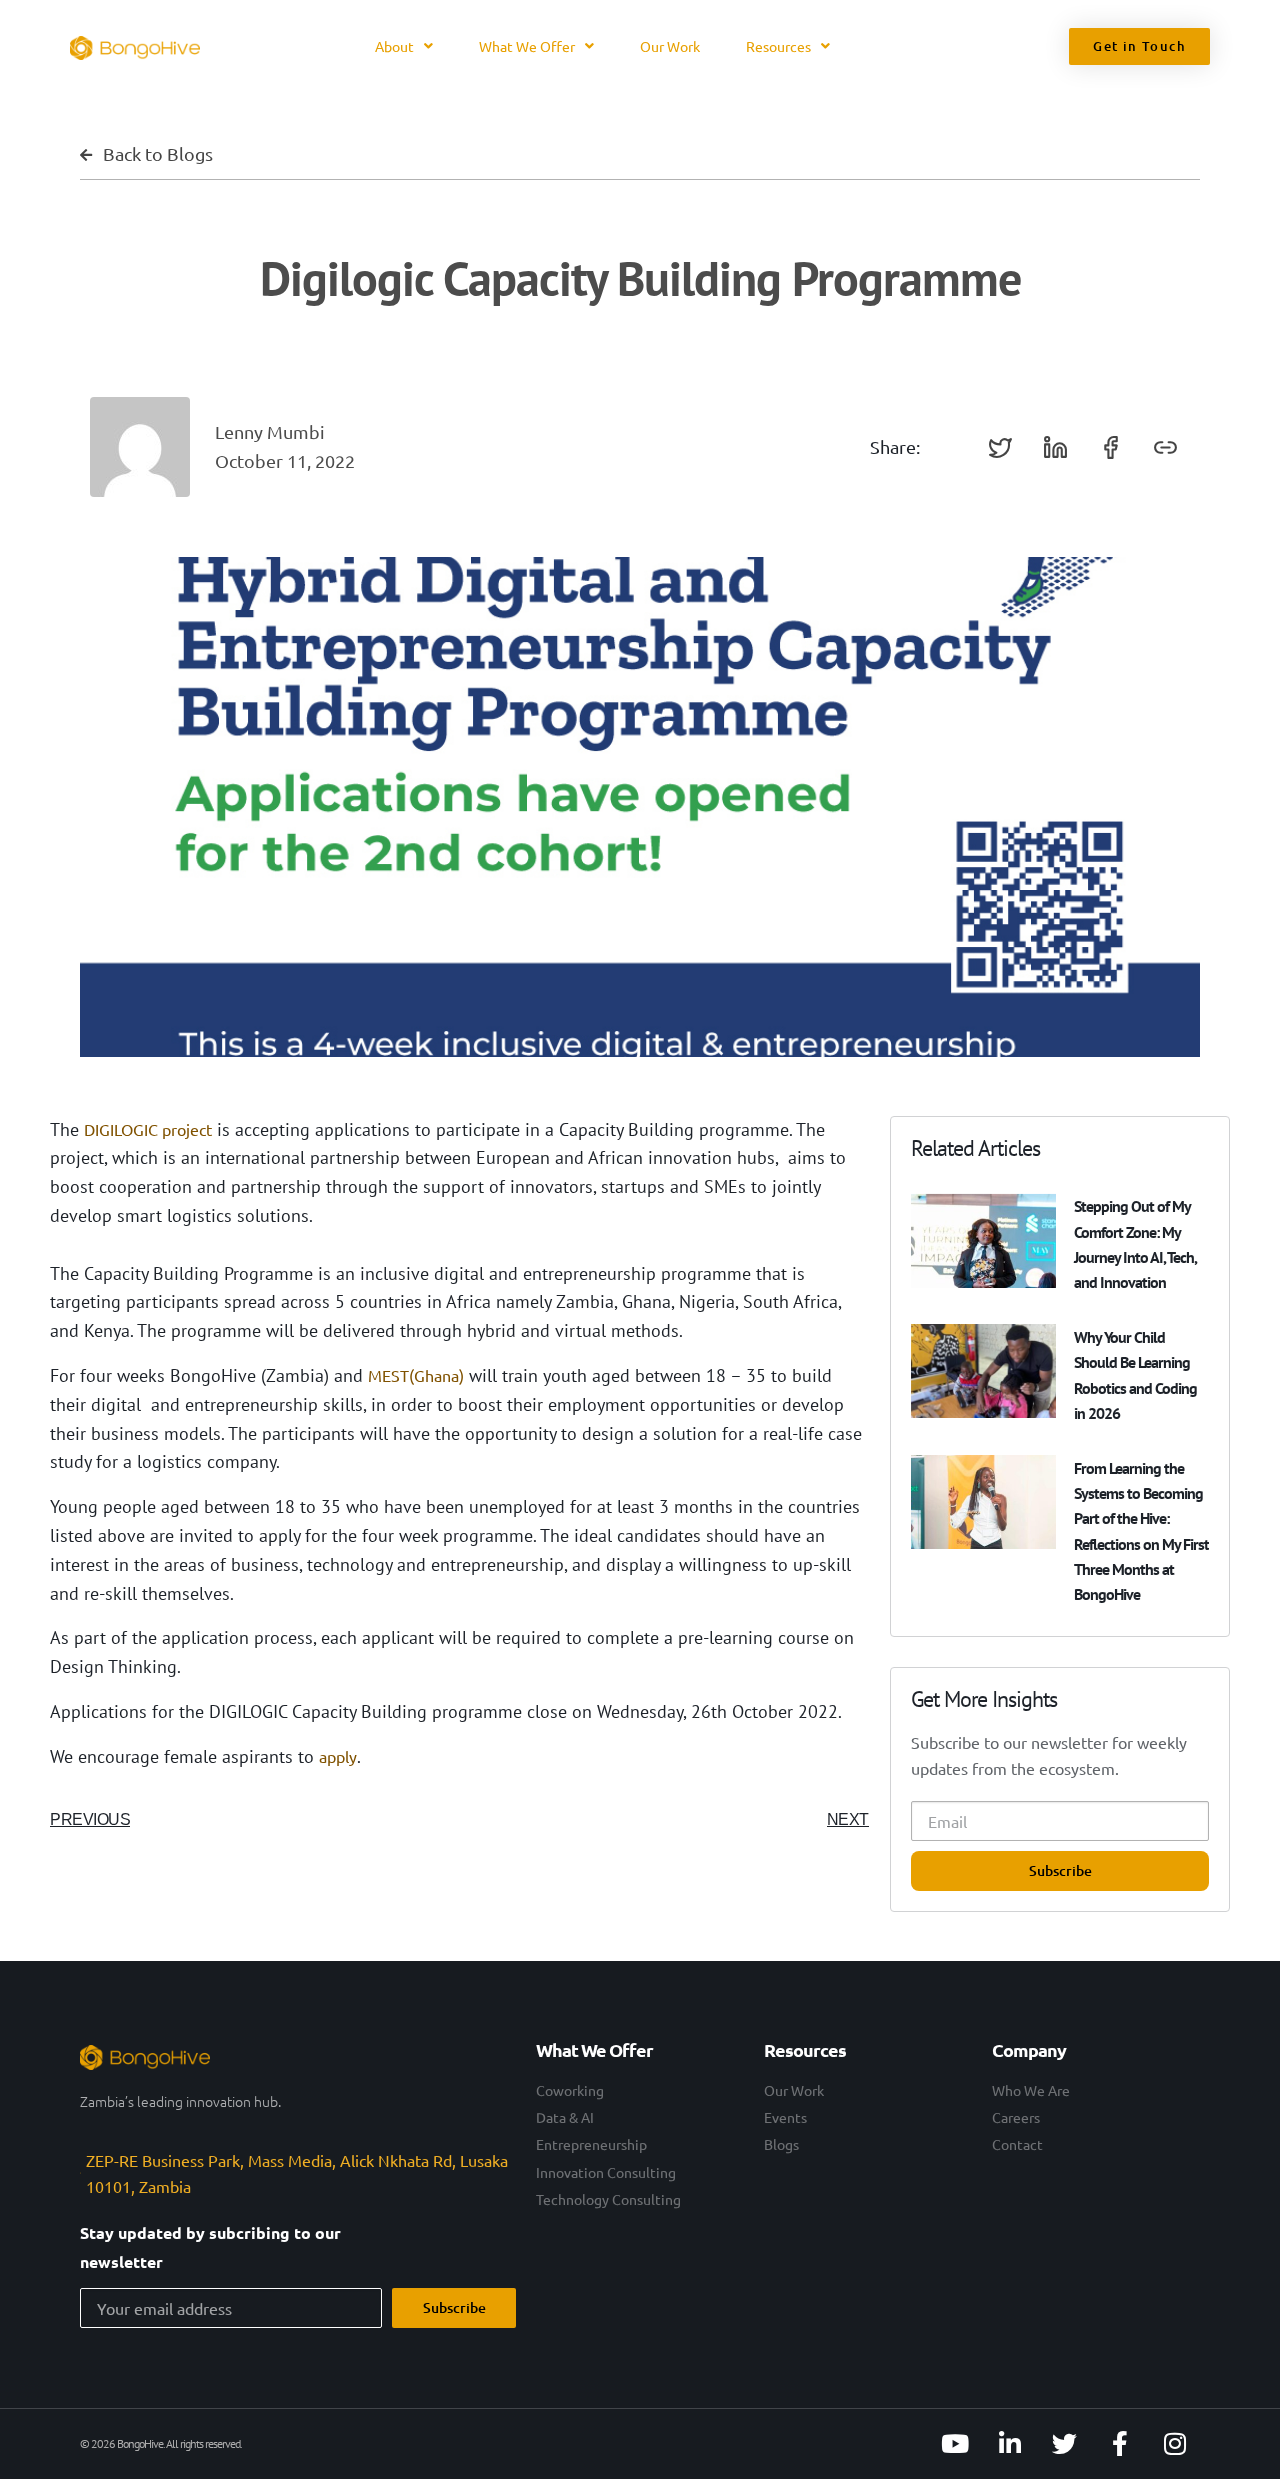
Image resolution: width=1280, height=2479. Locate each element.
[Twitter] (1065, 2444)
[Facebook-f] (1120, 2444)
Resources (778, 46)
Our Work (670, 46)
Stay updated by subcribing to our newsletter (210, 2247)
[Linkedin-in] (1010, 2444)
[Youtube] (955, 2444)
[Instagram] (1175, 2444)
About (394, 46)
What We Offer (527, 46)
